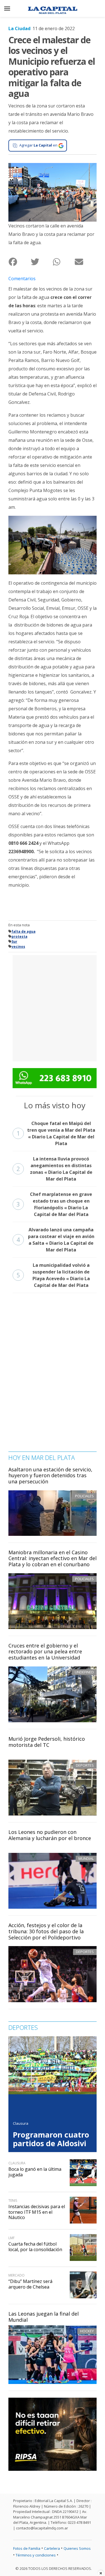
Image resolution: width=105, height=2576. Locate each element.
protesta (19, 936)
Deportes (85, 1765)
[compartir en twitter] (42, 262)
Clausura (21, 2123)
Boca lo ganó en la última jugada (35, 2172)
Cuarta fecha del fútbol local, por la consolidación (35, 2247)
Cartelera (52, 2548)
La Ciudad (19, 28)
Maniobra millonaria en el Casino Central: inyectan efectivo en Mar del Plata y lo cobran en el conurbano (53, 1558)
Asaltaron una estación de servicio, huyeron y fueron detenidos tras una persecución (50, 1475)
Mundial (86, 1858)
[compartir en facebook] (19, 262)
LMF (11, 2238)
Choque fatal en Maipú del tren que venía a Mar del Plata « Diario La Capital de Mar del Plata (56, 1133)
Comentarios (22, 279)
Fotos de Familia (27, 2548)
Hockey (87, 2331)
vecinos (18, 947)
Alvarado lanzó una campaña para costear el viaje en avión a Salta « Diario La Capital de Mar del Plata (55, 1240)
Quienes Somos (77, 2548)
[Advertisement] (53, 1007)
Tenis (13, 2200)
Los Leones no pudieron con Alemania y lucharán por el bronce (50, 1835)
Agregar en (38, 145)
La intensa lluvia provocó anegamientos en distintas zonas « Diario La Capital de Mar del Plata (54, 1169)
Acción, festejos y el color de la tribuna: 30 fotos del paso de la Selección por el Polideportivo (46, 1931)
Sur (14, 942)
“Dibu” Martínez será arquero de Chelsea (30, 2284)
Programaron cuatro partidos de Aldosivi (51, 2139)
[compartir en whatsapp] (64, 262)
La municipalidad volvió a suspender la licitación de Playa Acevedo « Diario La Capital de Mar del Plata (53, 1275)
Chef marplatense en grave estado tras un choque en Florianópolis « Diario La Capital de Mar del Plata (54, 1204)
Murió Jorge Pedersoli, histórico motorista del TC (47, 1742)
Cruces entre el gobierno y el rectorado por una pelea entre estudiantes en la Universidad (45, 1652)
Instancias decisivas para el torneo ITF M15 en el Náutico (37, 2212)
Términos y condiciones (36, 2555)
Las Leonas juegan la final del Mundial (44, 2317)
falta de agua (24, 931)
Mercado (17, 2275)
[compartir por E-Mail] (86, 262)
